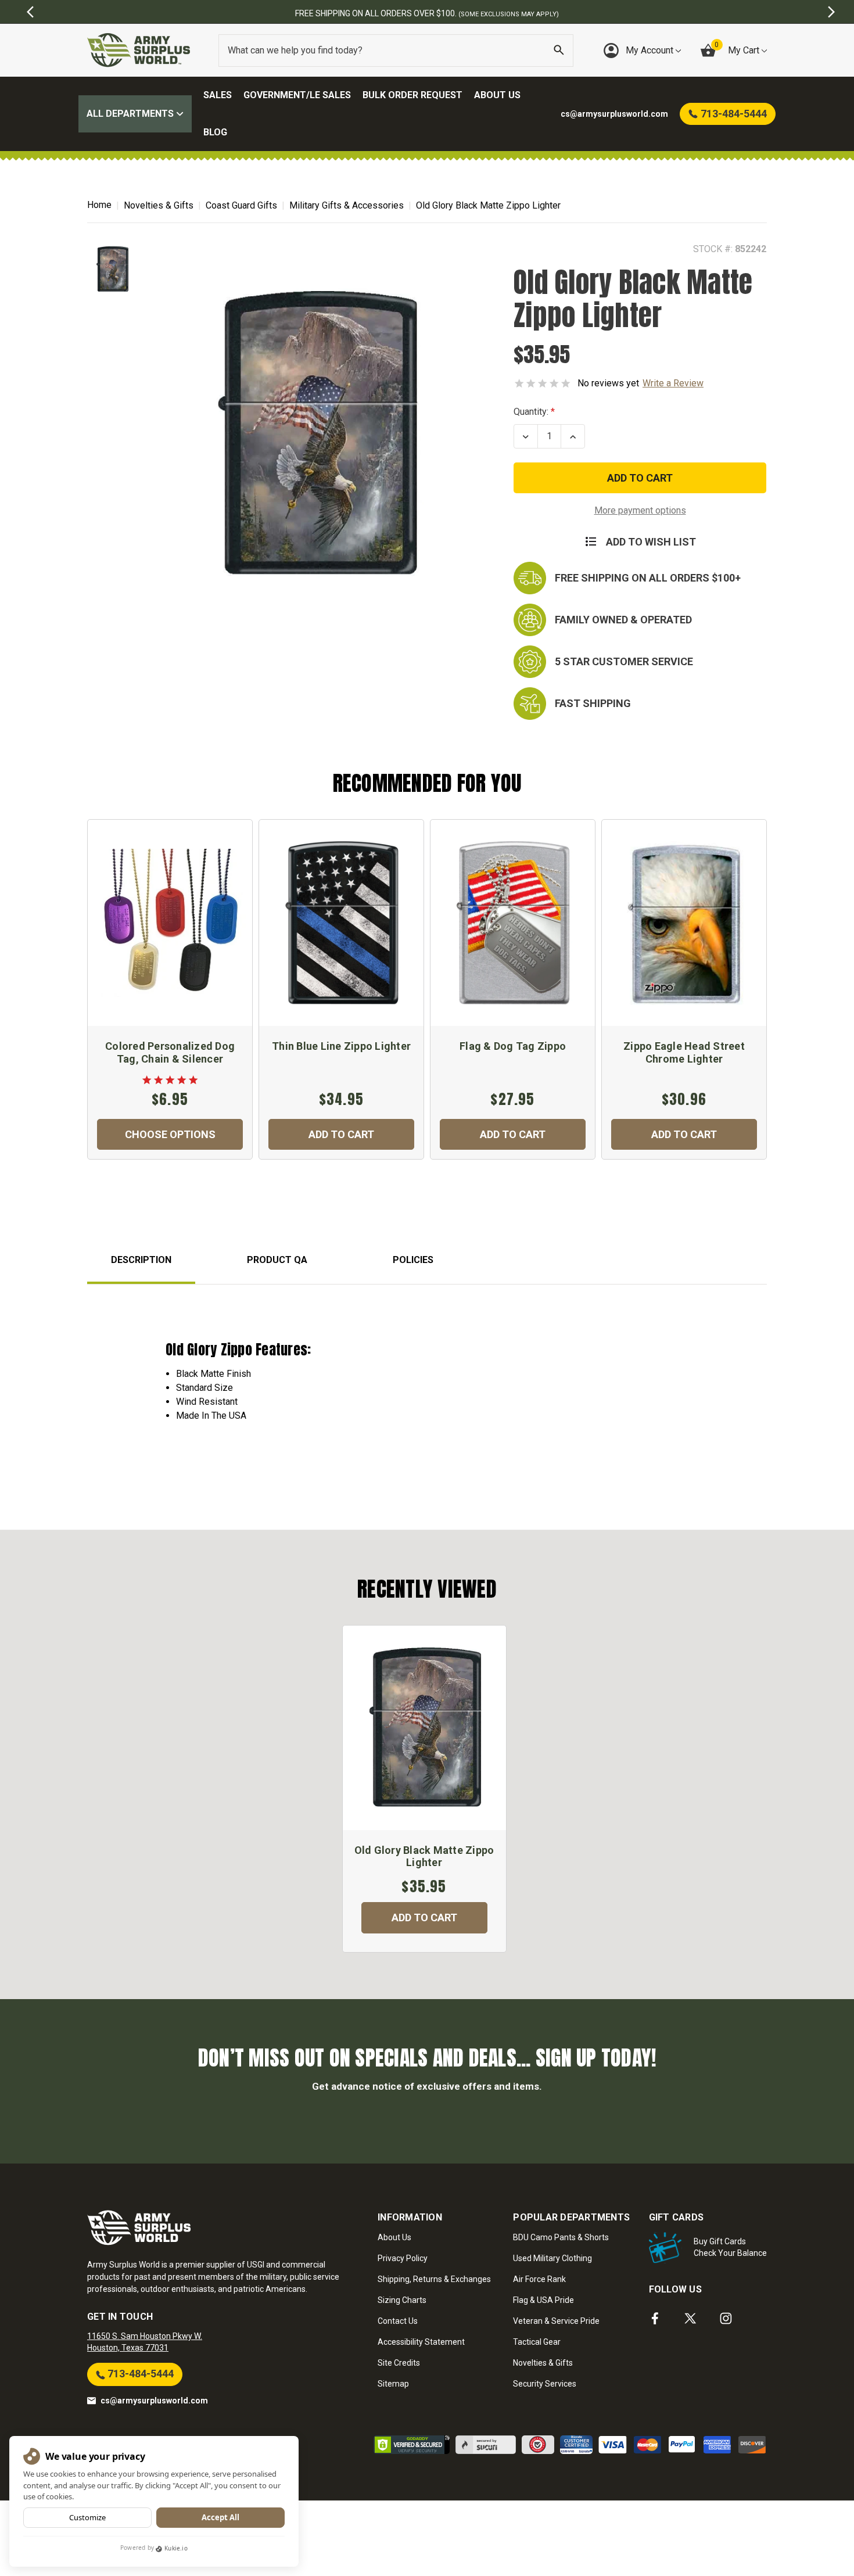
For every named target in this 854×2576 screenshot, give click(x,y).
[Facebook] (655, 2318)
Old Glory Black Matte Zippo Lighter (424, 1856)
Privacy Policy (403, 2258)
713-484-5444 (139, 2374)
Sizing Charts (402, 2300)
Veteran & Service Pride (556, 2321)
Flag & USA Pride (543, 2300)
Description (141, 1260)
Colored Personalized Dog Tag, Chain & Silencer (170, 1052)
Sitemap (393, 2384)
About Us (497, 95)
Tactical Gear (537, 2342)
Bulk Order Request (412, 95)
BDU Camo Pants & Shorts (561, 2237)
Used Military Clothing (552, 2258)
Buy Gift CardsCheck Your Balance (730, 2247)
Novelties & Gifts (543, 2363)
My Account (651, 50)
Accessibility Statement (421, 2342)
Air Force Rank (539, 2279)
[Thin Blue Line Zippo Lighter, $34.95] (341, 923)
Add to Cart (341, 1134)
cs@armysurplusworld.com (154, 2401)
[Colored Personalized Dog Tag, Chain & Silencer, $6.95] (170, 923)
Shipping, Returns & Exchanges (434, 2279)
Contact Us (398, 2321)
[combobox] (396, 51)
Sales (218, 95)
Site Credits (399, 2363)
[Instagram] (726, 2318)
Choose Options (170, 1134)
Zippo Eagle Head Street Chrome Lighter (684, 1052)
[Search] (559, 51)
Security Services (545, 2384)
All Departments (131, 114)
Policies (413, 1260)
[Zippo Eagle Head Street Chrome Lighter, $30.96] (684, 923)
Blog (215, 132)
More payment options (640, 510)
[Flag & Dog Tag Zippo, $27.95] (513, 923)
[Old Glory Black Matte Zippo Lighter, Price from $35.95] (424, 1728)
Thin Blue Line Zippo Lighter (341, 1046)
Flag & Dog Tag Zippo (513, 1046)
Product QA (277, 1260)
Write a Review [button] (673, 383)
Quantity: (531, 412)
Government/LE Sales (297, 95)
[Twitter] (690, 2318)
